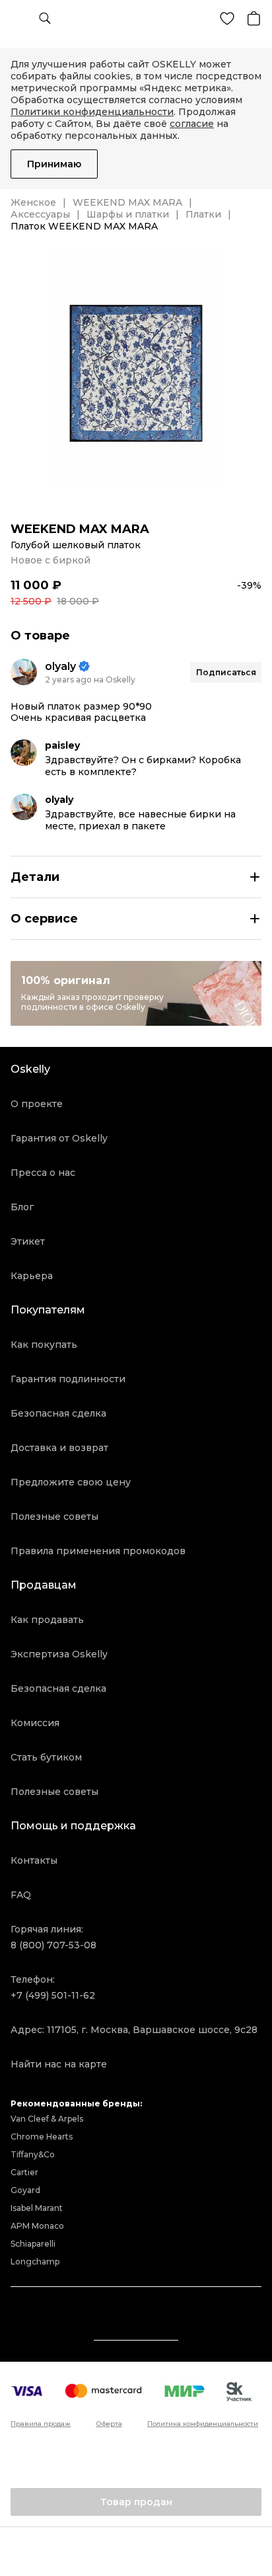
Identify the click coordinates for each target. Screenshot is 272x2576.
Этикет (28, 1241)
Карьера (32, 1276)
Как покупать (44, 1345)
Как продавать (47, 1620)
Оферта (109, 2424)
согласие (192, 124)
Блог (22, 1207)
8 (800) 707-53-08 (53, 1945)
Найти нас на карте (59, 2064)
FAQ (21, 1895)
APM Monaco (37, 2226)
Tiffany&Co (33, 2154)
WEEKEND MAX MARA (127, 202)
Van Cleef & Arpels (47, 2119)
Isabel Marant (37, 2208)
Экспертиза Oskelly (59, 1654)
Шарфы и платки (128, 214)
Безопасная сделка (58, 1413)
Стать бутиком (46, 1757)
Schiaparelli (33, 2244)
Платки (203, 214)
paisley (62, 745)
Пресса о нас (43, 1173)
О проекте (37, 1104)
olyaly (60, 666)
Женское (33, 202)
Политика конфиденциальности (203, 2424)
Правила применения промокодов (98, 1551)
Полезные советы (54, 1517)
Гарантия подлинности (68, 1379)
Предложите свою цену (71, 1482)
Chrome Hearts (42, 2137)
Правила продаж (41, 2424)
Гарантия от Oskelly (59, 1138)
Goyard (25, 2190)
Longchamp (35, 2262)
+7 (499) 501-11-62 (53, 1995)
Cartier (24, 2172)
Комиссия (35, 1723)
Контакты (34, 1860)
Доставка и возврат (59, 1448)
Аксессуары (40, 214)
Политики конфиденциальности (92, 112)
